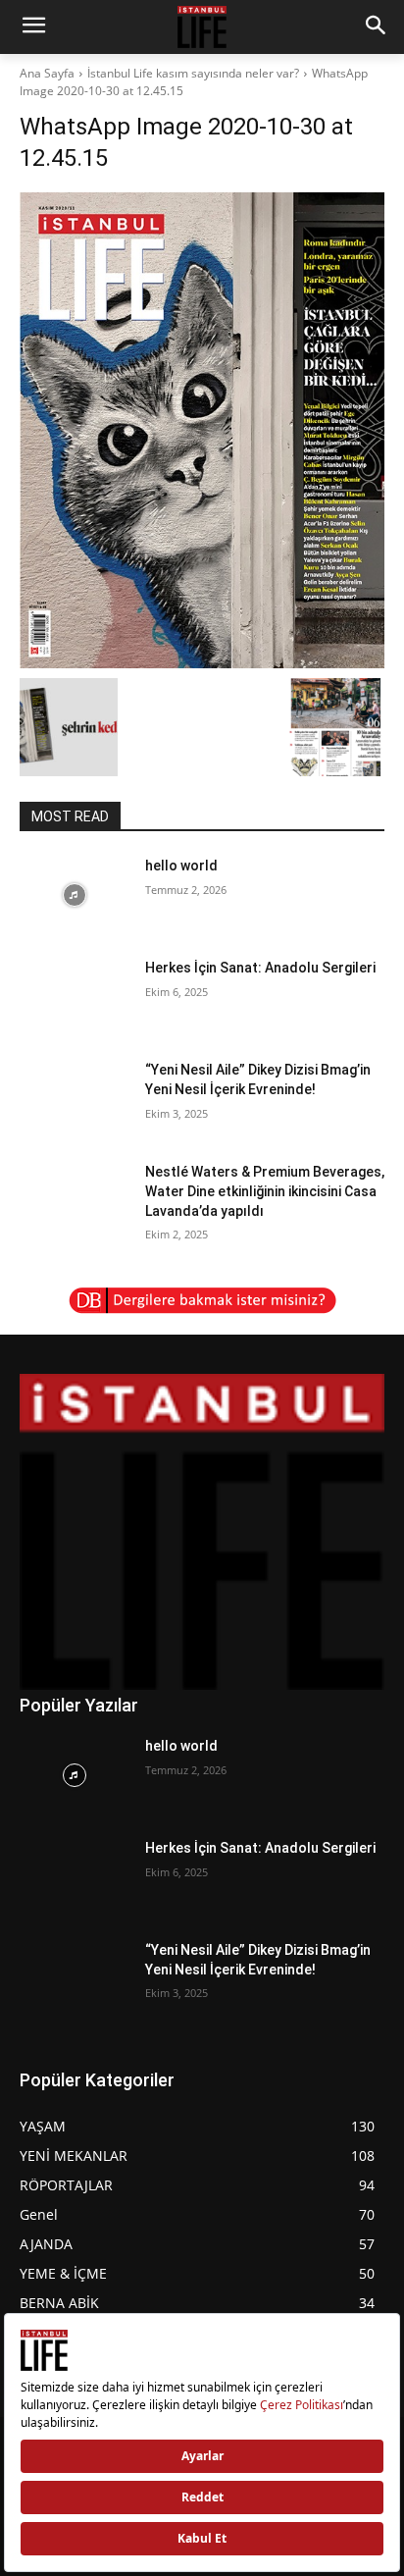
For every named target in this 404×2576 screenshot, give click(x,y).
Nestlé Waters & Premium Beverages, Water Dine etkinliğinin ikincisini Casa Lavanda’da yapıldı (265, 1191)
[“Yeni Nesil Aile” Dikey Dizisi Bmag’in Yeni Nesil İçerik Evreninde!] (75, 1099)
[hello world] (75, 895)
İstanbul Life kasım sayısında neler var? (193, 73)
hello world (181, 866)
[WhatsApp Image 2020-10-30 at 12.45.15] (202, 430)
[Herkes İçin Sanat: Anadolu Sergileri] (75, 997)
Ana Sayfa (47, 73)
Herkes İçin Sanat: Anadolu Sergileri (260, 968)
